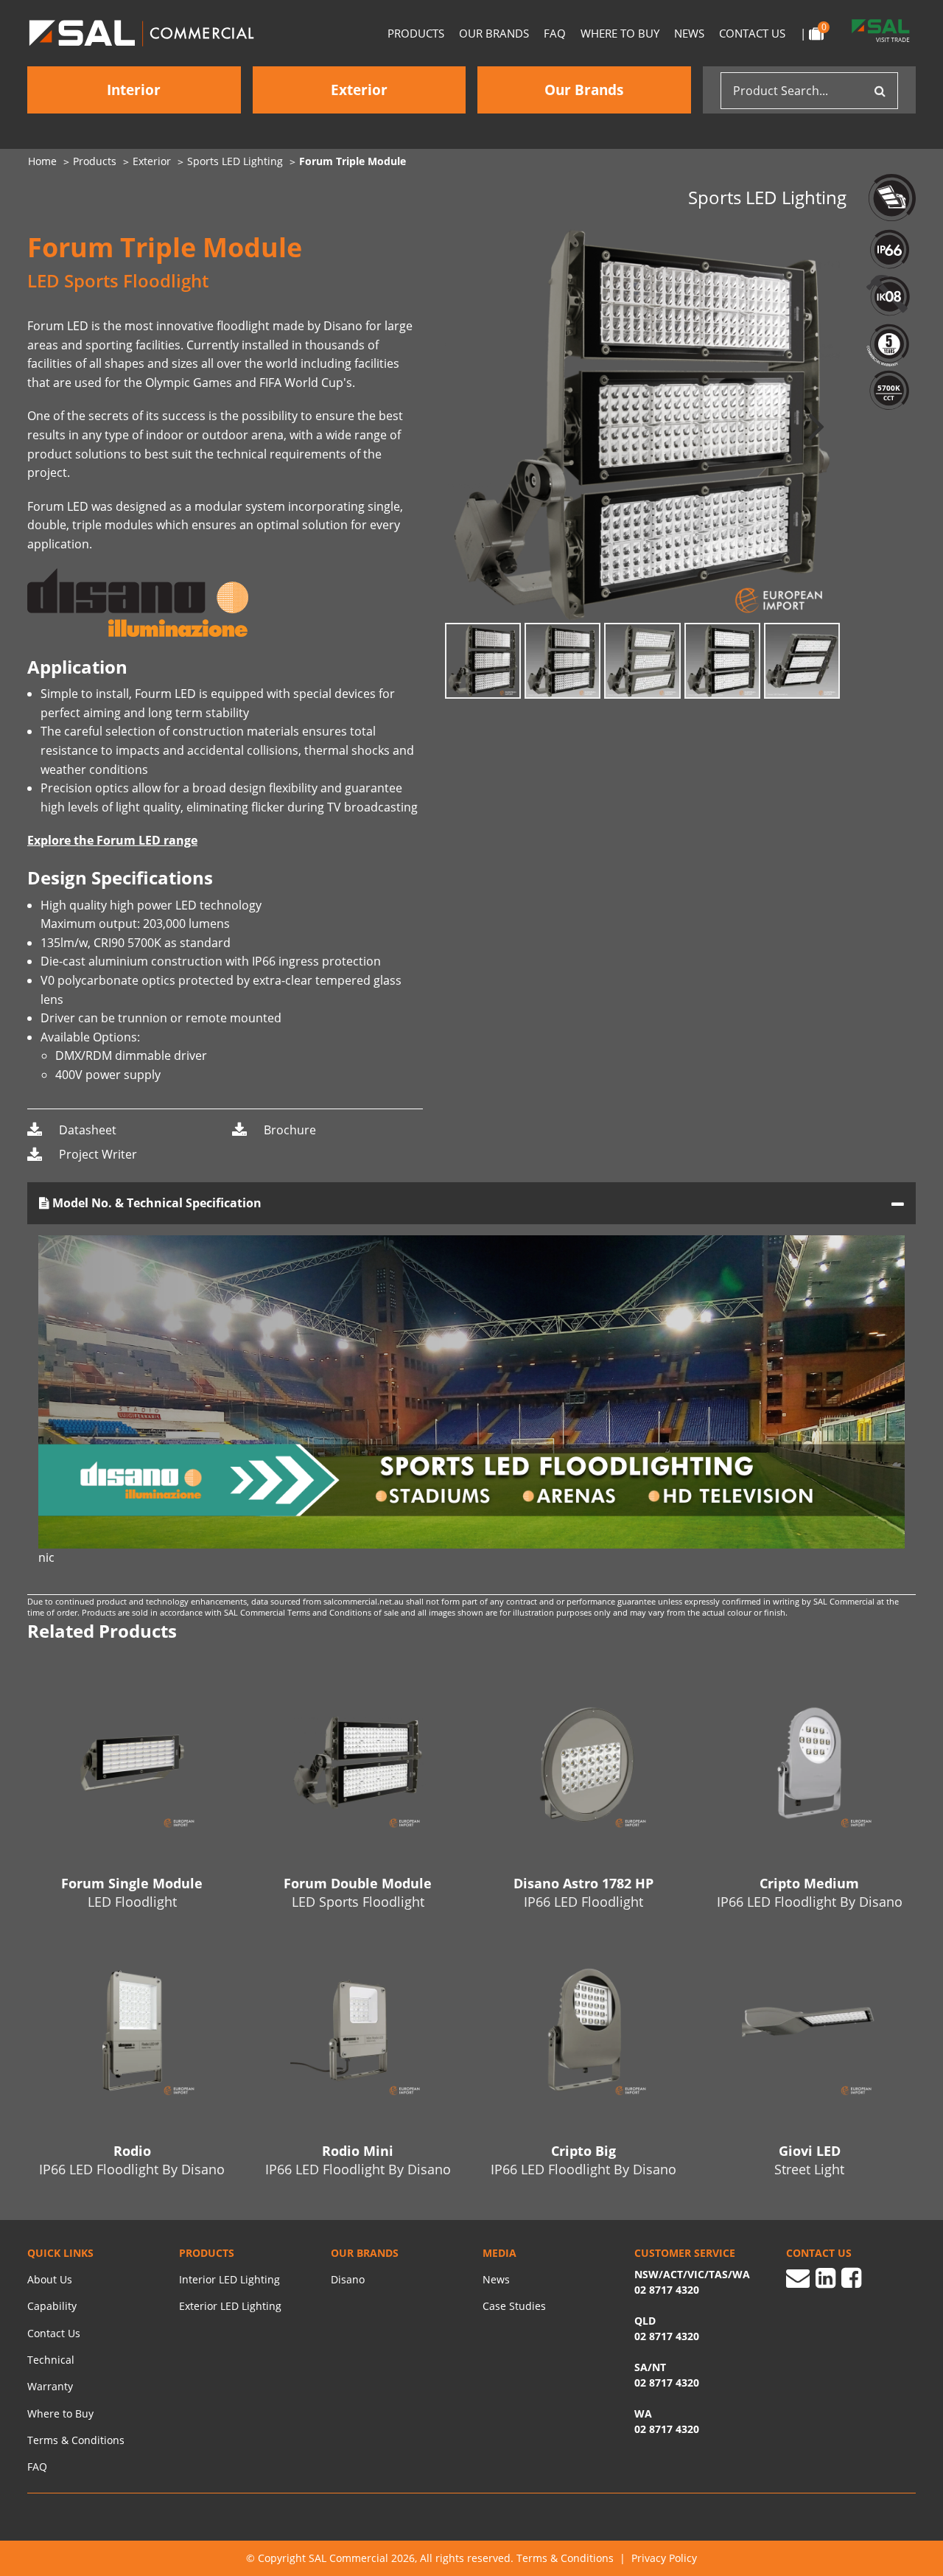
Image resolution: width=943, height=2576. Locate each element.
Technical (51, 2360)
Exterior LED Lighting (230, 2306)
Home (42, 161)
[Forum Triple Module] (643, 425)
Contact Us (752, 33)
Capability (52, 2306)
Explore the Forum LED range (112, 840)
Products (416, 33)
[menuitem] (50, 161)
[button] (816, 425)
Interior (134, 90)
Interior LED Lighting (229, 2279)
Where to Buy (620, 33)
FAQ (555, 33)
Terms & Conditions (76, 2440)
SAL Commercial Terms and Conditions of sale (312, 1612)
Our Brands (494, 33)
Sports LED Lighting (235, 161)
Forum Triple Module (353, 161)
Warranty (50, 2386)
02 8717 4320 (667, 2429)
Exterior (359, 90)
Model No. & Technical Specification (155, 1203)
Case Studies (514, 2306)
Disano (348, 2279)
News (689, 33)
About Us (50, 2279)
